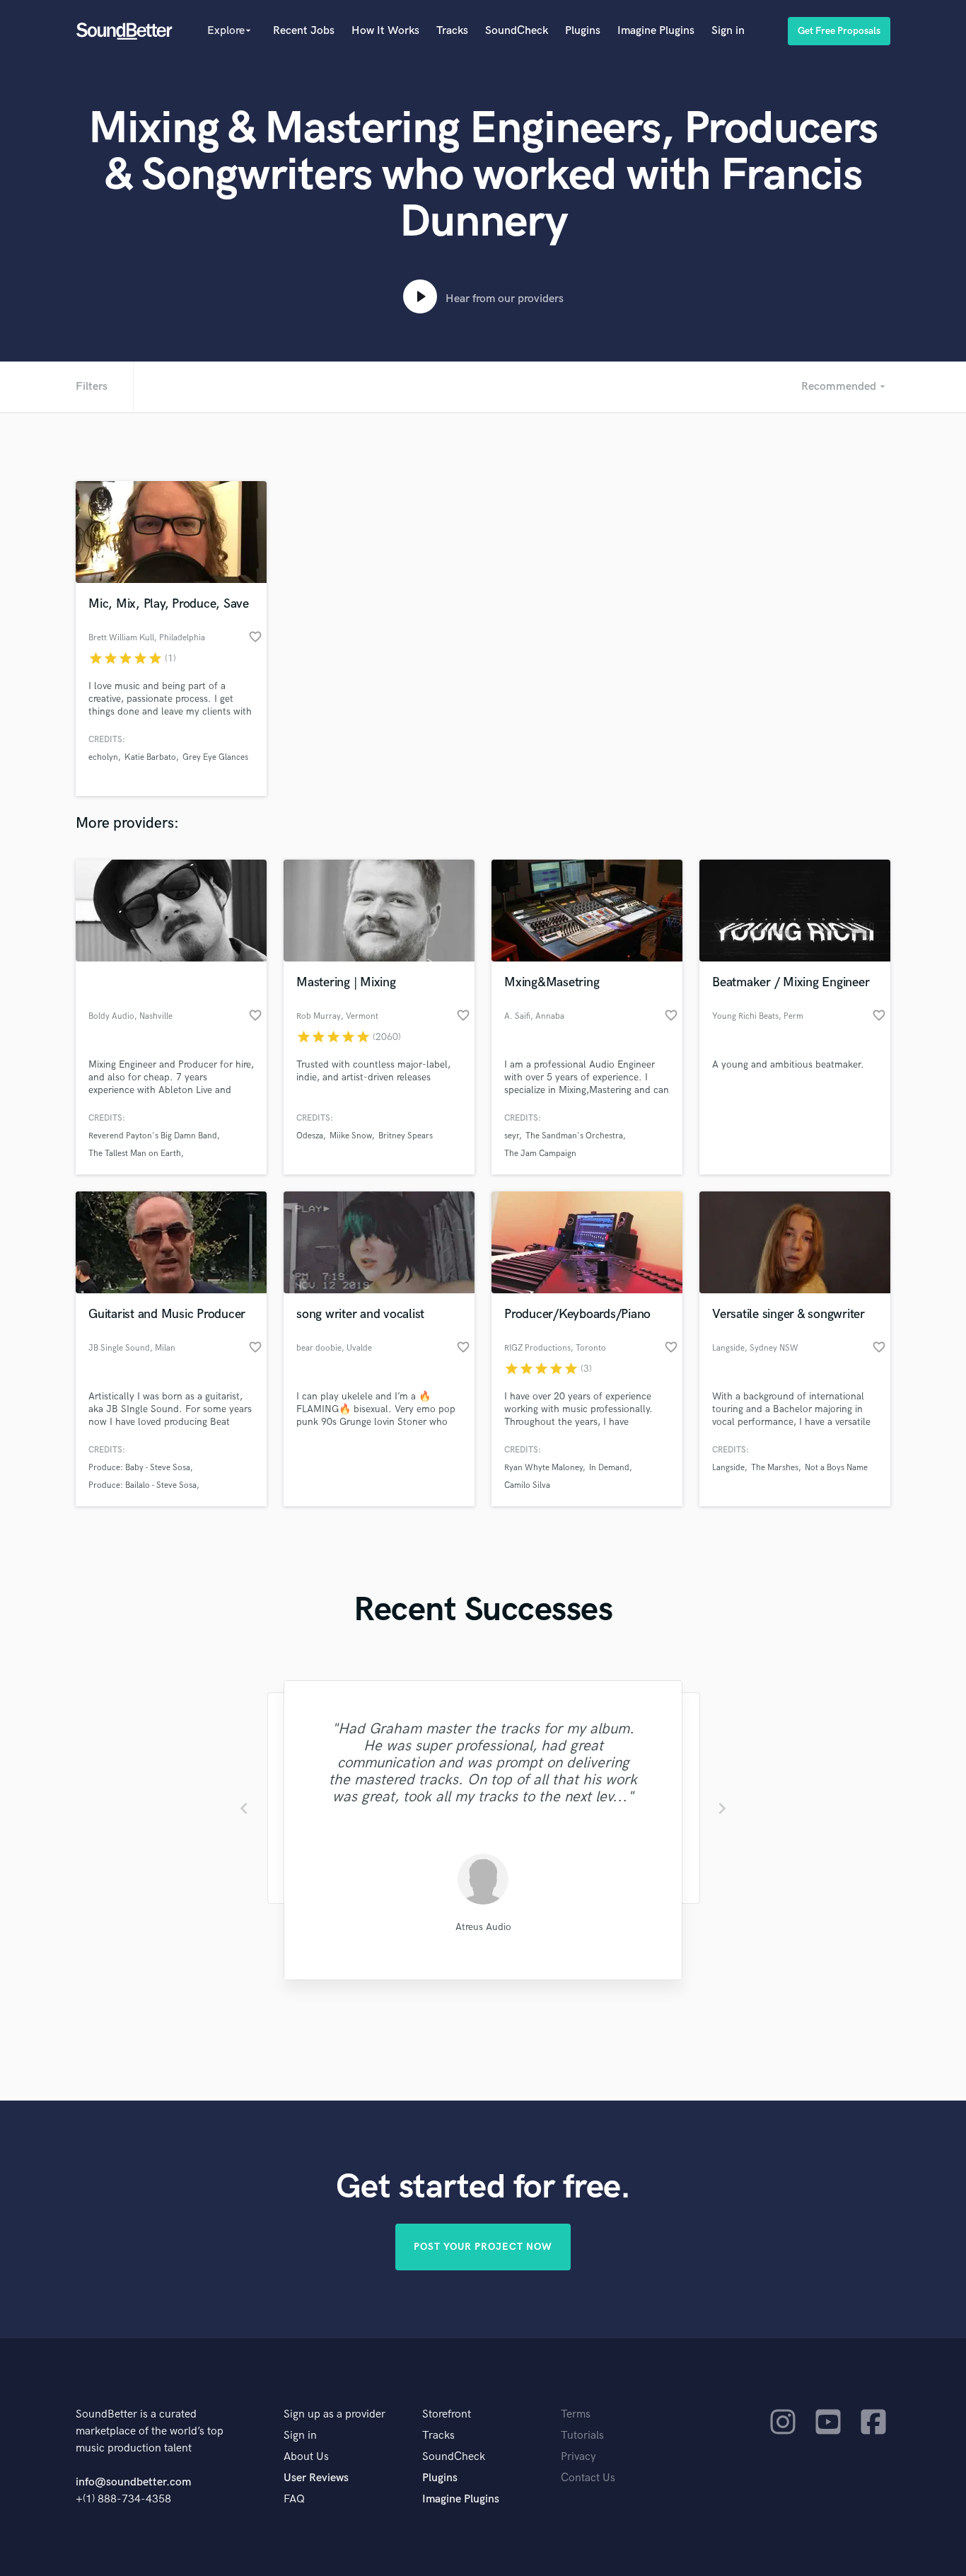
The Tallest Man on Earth (135, 1154)
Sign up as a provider (334, 2414)
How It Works (385, 31)
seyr (512, 1136)
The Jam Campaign (540, 1154)
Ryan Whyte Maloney (543, 1468)
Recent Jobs (304, 31)
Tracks (452, 31)
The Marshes (775, 1468)
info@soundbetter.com (133, 2482)
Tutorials (582, 2436)
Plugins (583, 31)
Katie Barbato (150, 757)
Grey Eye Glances (215, 757)
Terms (576, 2414)
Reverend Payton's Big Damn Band (153, 1136)
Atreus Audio (483, 1927)
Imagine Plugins (656, 31)
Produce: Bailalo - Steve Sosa (142, 1485)
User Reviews (316, 2478)
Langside (728, 1468)
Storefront (447, 2414)
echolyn (103, 757)
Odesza (310, 1136)
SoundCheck (517, 31)
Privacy (578, 2457)
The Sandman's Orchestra (574, 1136)
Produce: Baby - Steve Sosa (139, 1468)
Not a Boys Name (836, 1468)
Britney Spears (406, 1136)
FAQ (294, 2499)
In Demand (609, 1468)
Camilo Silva (527, 1485)
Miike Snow (351, 1136)
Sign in (728, 31)
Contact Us (588, 2478)
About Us (306, 2457)
